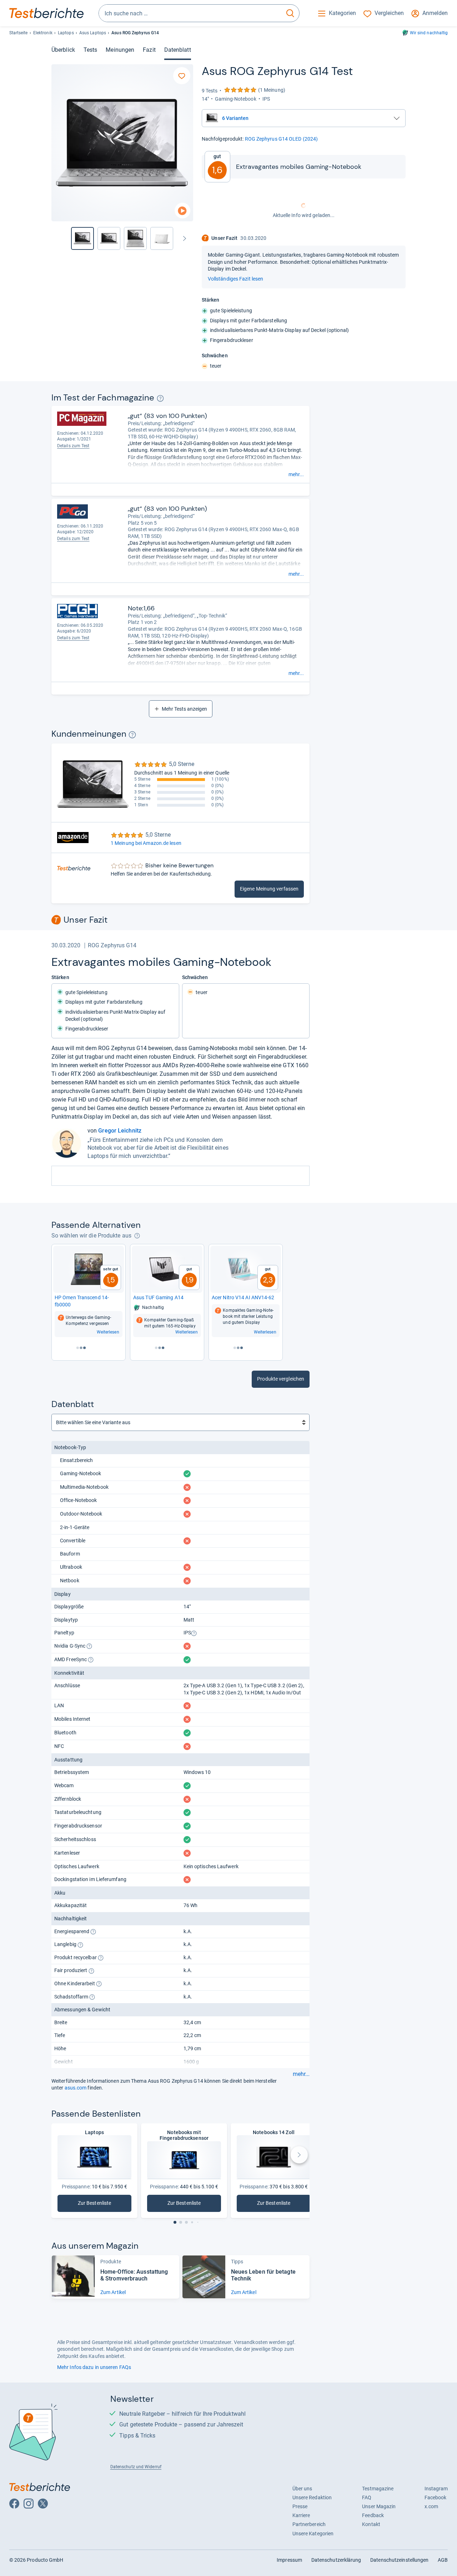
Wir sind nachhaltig (429, 33)
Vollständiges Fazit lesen (235, 279)
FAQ (367, 2497)
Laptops (66, 33)
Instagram (436, 2489)
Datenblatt (178, 50)
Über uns (302, 2489)
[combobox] (190, 13)
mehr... (296, 474)
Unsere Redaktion (312, 2497)
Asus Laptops (93, 33)
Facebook (436, 2497)
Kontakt (371, 2524)
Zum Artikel (113, 2292)
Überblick (63, 50)
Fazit (149, 50)
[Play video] (182, 211)
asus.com (76, 2088)
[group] (109, 238)
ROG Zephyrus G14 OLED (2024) (282, 139)
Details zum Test (73, 539)
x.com (431, 2506)
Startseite (19, 33)
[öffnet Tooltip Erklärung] (160, 399)
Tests (90, 50)
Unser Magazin (379, 2506)
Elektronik (43, 33)
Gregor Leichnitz (120, 1131)
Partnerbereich (309, 2524)
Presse (300, 2506)
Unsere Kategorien (313, 2534)
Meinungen (120, 50)
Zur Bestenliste (97, 2205)
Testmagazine (378, 2489)
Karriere (301, 2515)
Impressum (289, 2560)
